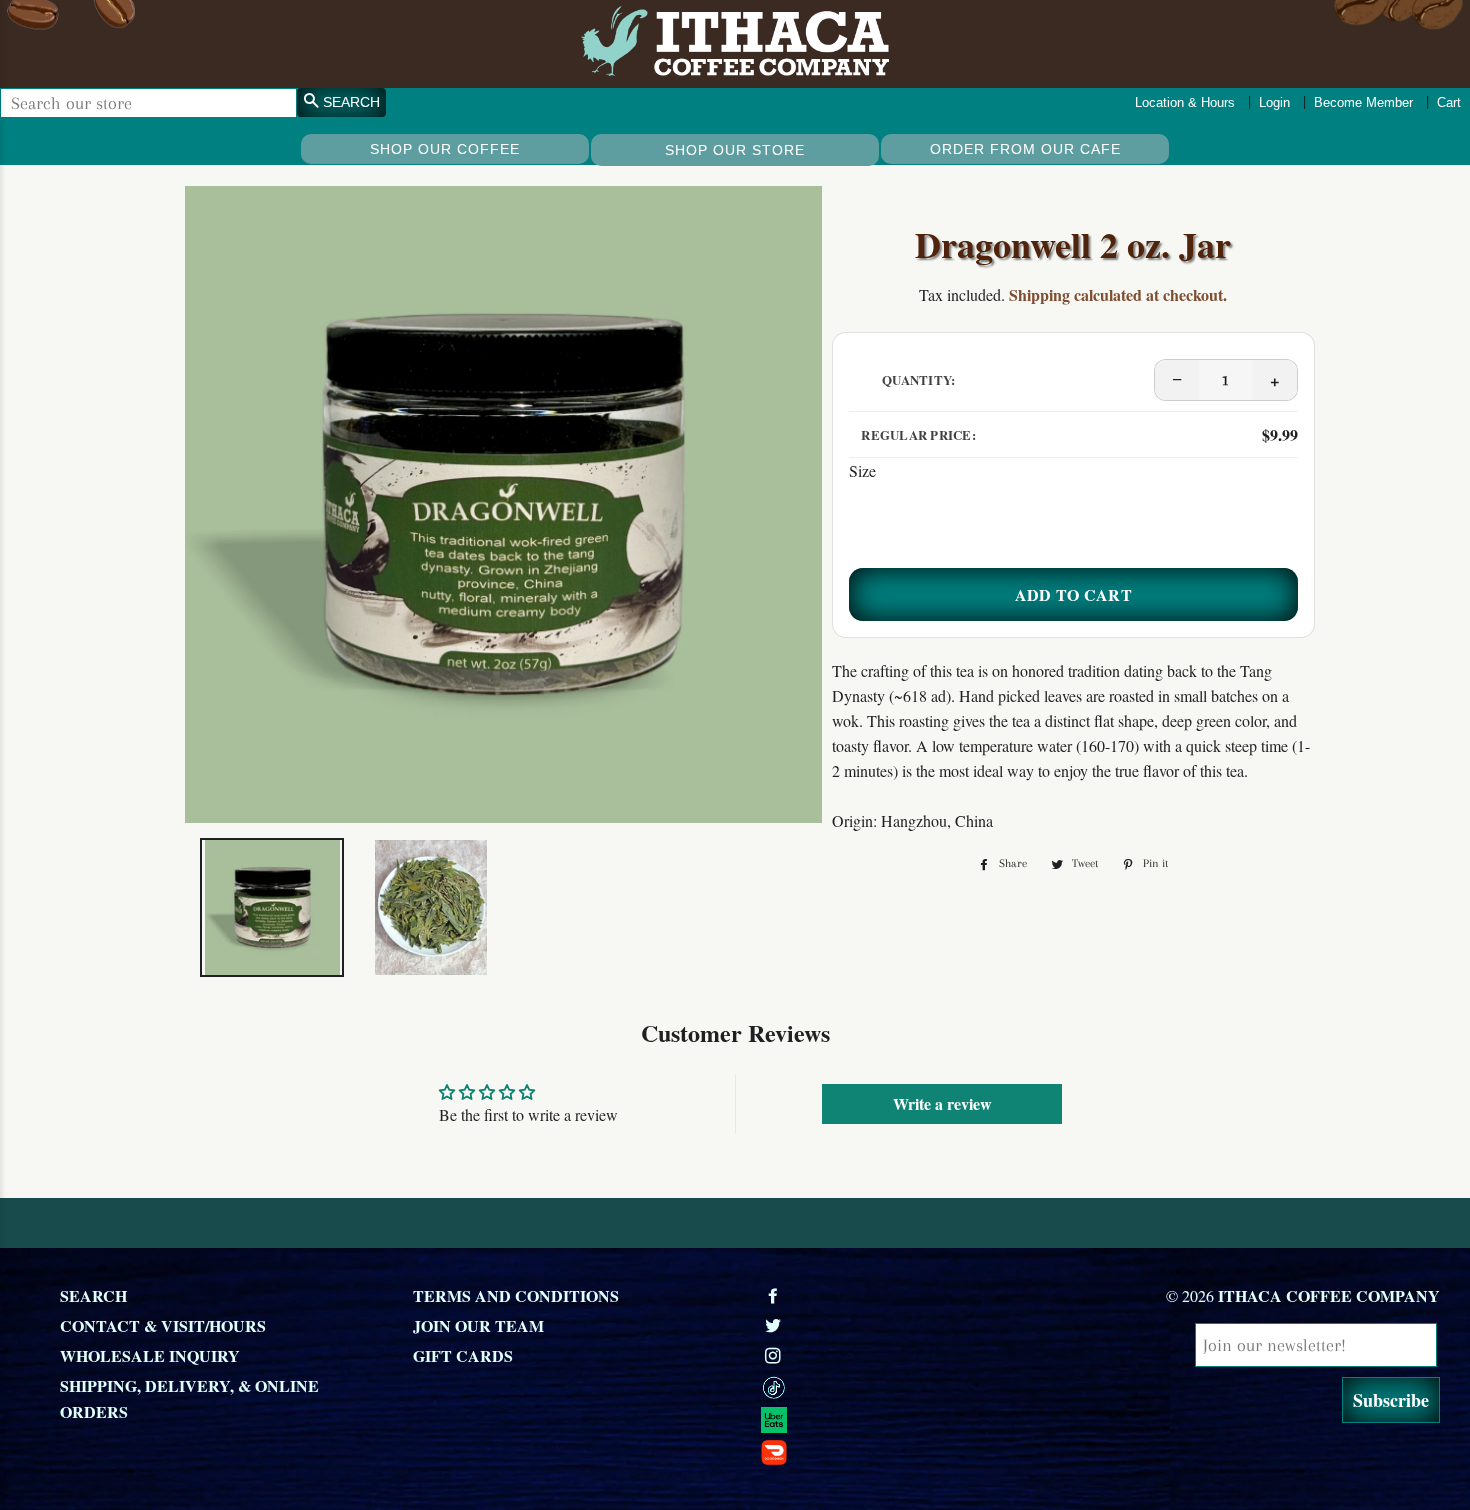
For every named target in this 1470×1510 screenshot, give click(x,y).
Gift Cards (463, 1355)
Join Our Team (478, 1325)
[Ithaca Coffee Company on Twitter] (775, 1325)
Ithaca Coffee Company (1329, 1295)
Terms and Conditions (516, 1295)
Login (1274, 102)
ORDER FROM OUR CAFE (1025, 149)
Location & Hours (1185, 102)
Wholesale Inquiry (150, 1355)
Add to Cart (1074, 594)
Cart (1449, 102)
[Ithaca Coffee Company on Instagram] (775, 1355)
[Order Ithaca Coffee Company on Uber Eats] (926, 1419)
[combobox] (148, 103)
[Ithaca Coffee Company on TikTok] (926, 1387)
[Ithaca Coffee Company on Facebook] (775, 1295)
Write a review (942, 1103)
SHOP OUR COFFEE (445, 149)
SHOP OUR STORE (735, 150)
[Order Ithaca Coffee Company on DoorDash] (926, 1451)
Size (862, 470)
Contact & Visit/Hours (163, 1325)
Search (93, 1295)
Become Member (1363, 102)
